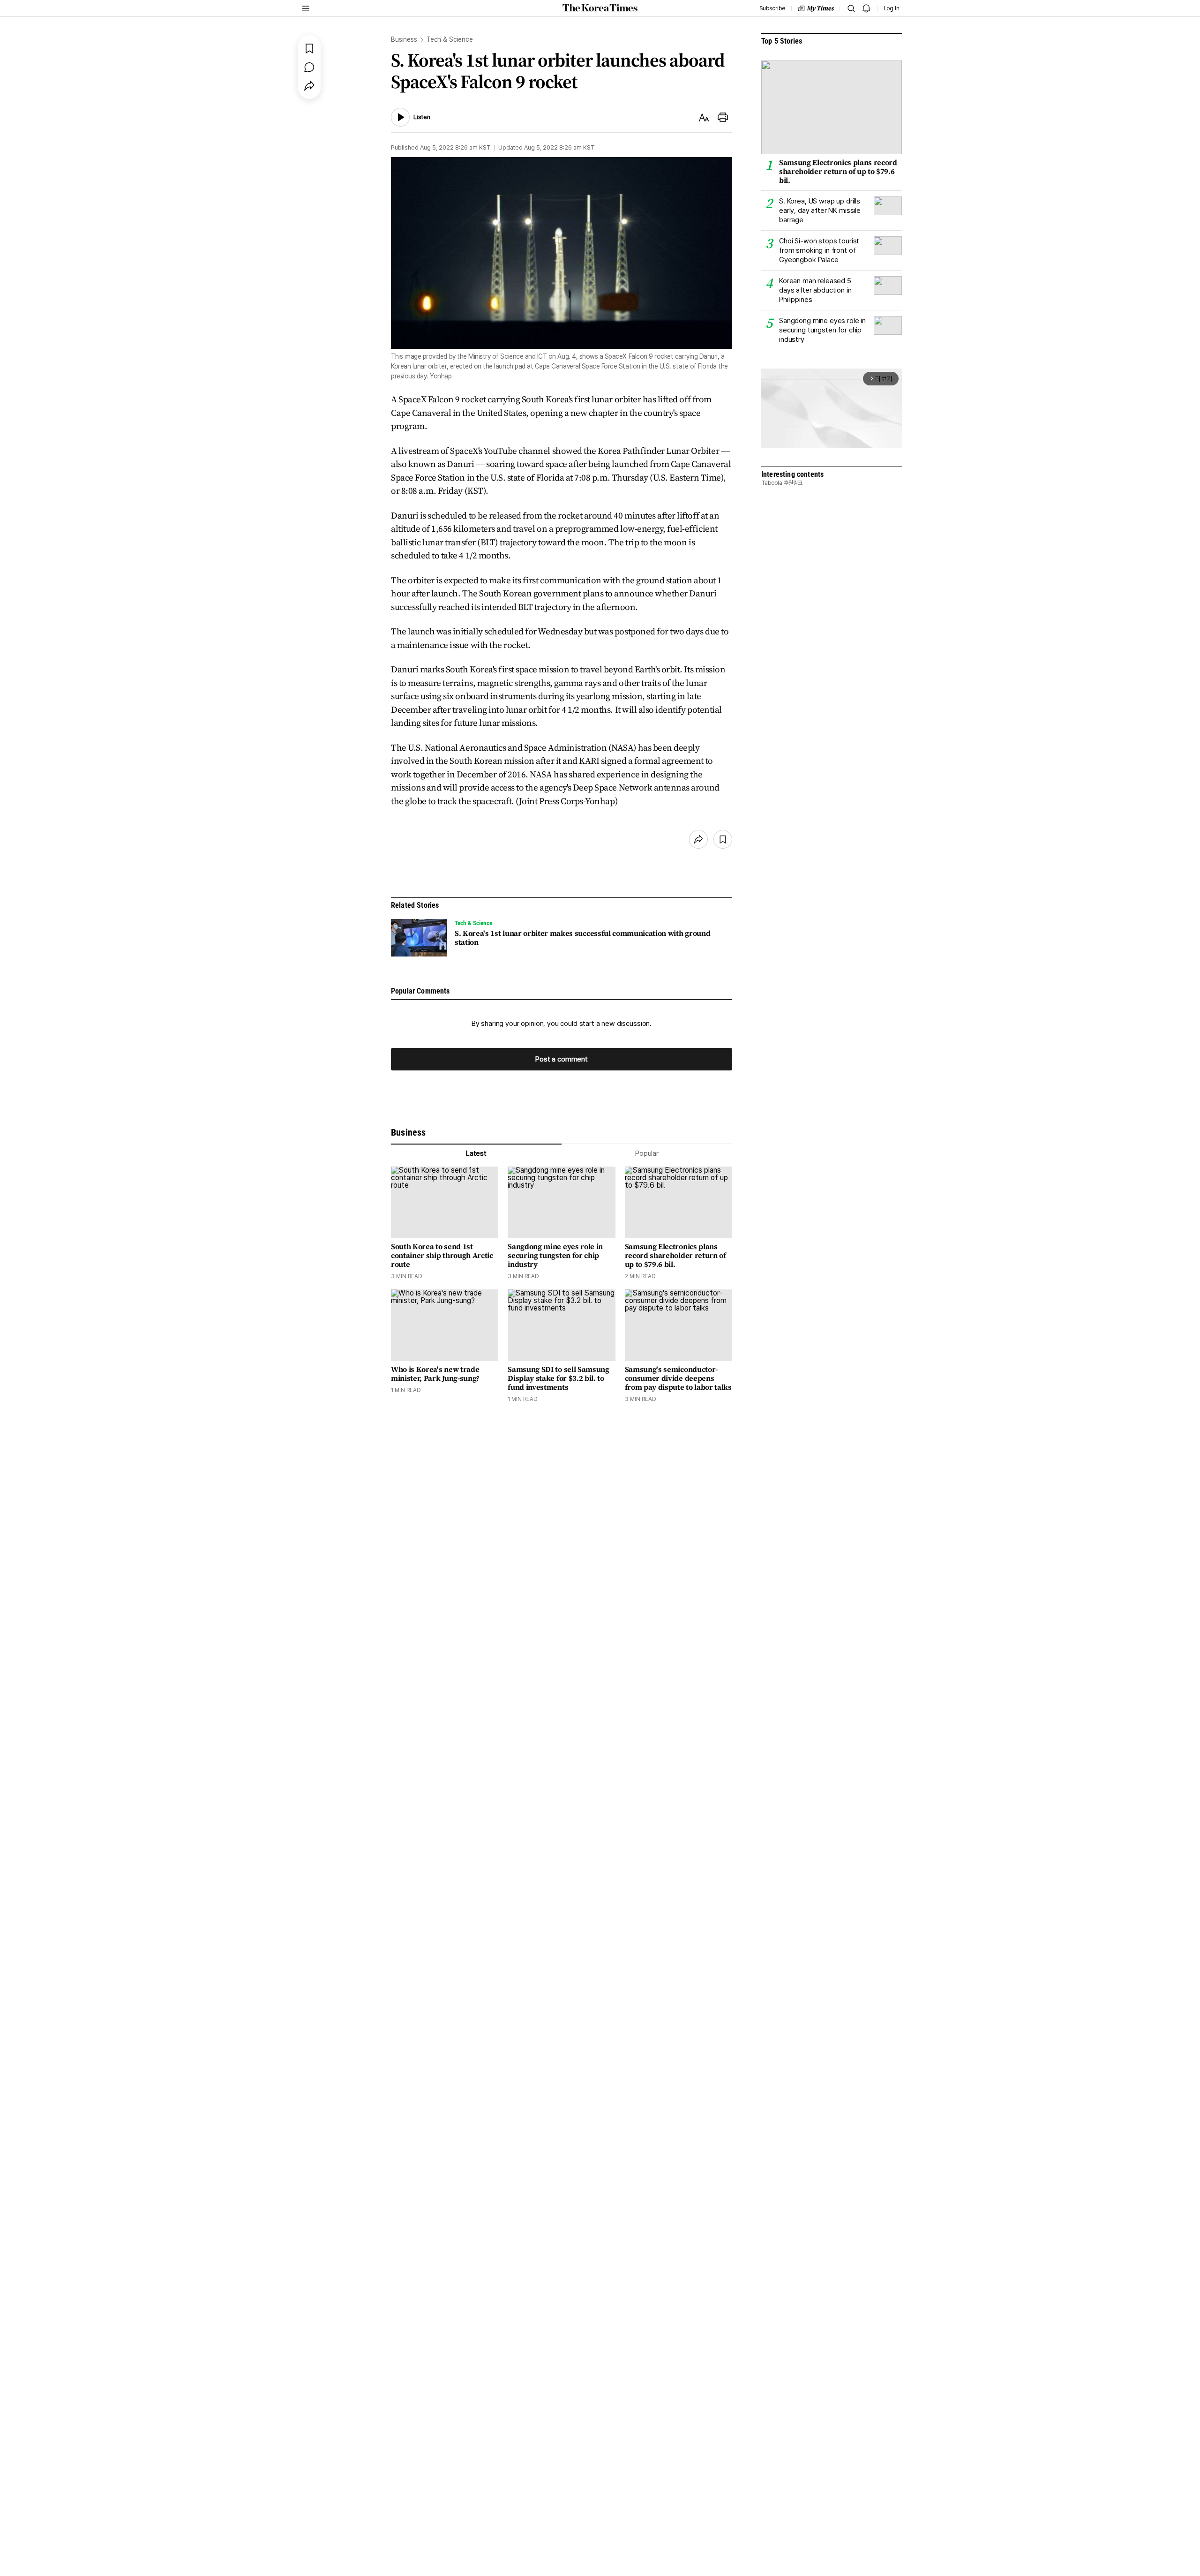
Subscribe (772, 8)
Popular (647, 1153)
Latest (476, 1153)
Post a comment (562, 1059)
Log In (892, 8)
